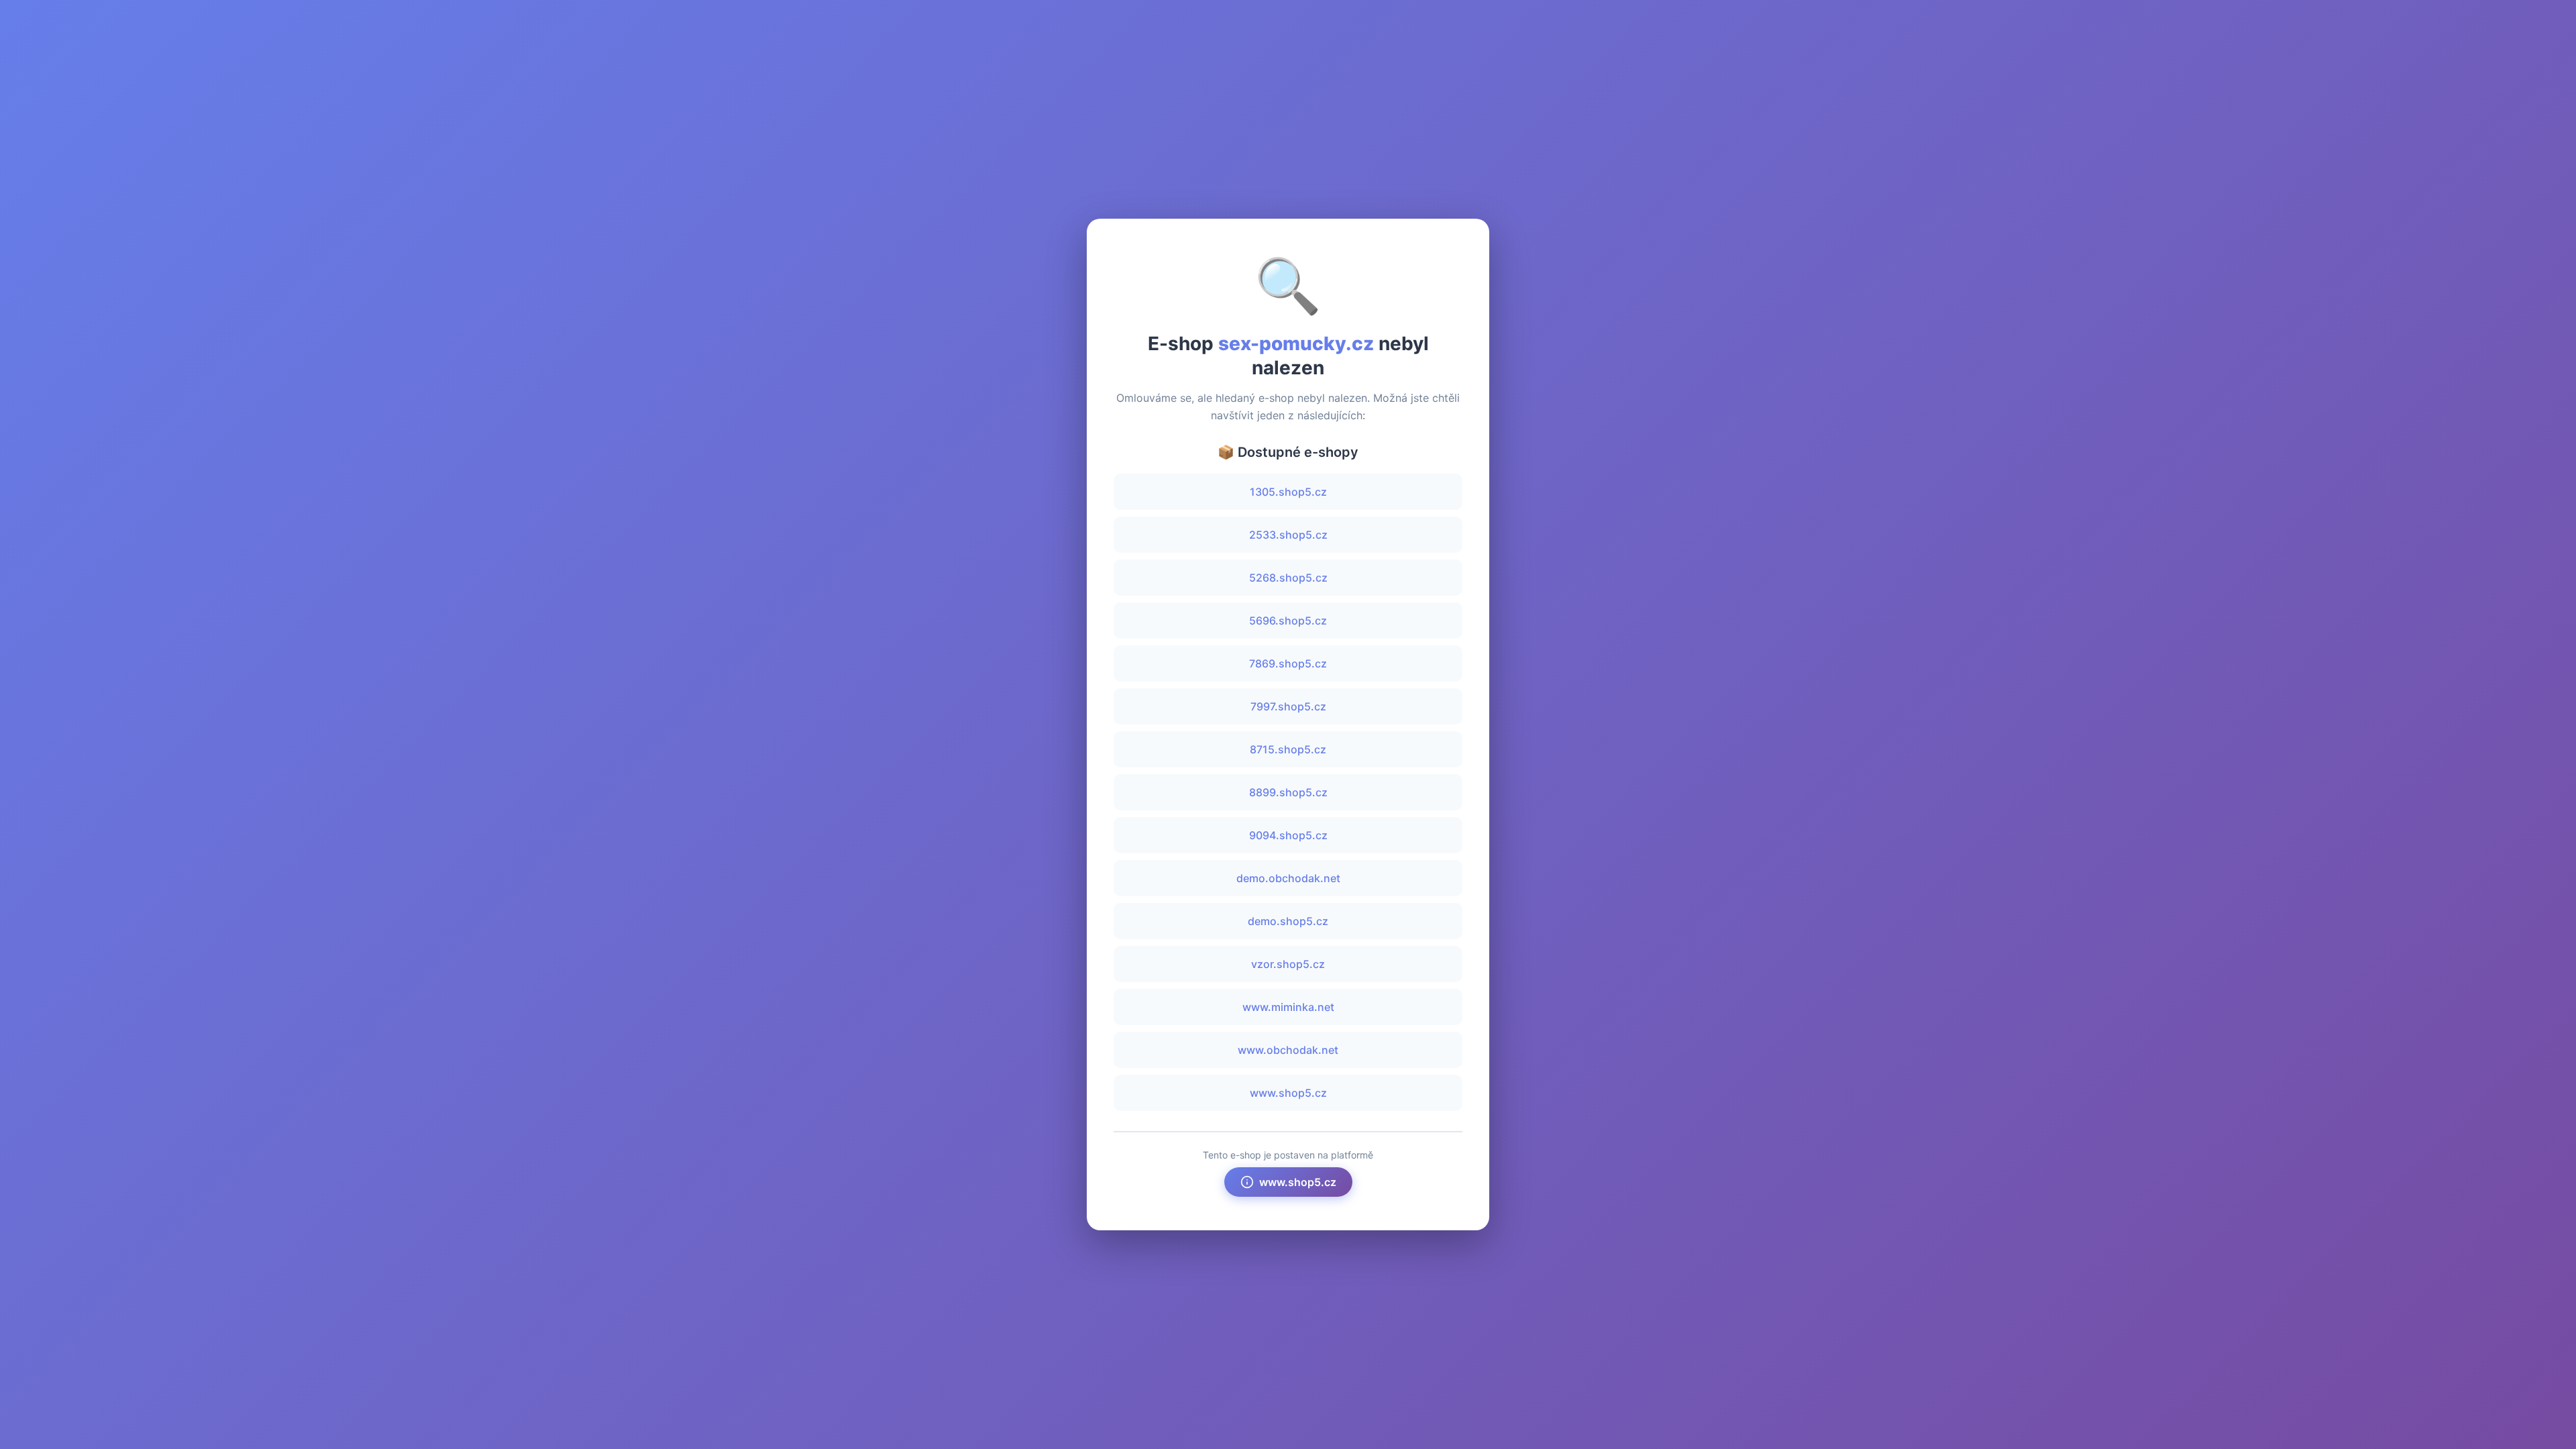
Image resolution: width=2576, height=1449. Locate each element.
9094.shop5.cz (1288, 835)
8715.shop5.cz (1288, 749)
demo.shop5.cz (1288, 921)
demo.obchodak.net (1288, 878)
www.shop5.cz (1288, 1093)
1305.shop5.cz (1288, 492)
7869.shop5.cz (1288, 663)
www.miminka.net (1288, 1007)
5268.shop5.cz (1288, 578)
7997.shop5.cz (1288, 706)
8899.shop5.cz (1288, 792)
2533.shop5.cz (1288, 535)
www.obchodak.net (1288, 1050)
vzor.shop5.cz (1288, 964)
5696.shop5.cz (1288, 621)
